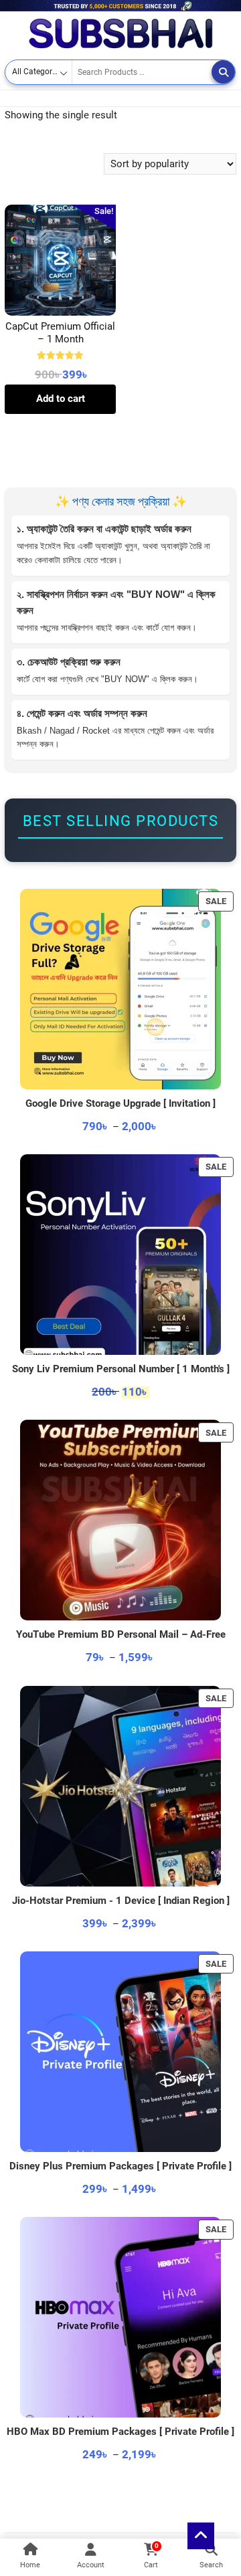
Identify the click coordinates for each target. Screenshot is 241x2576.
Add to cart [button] (61, 399)
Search (223, 72)
